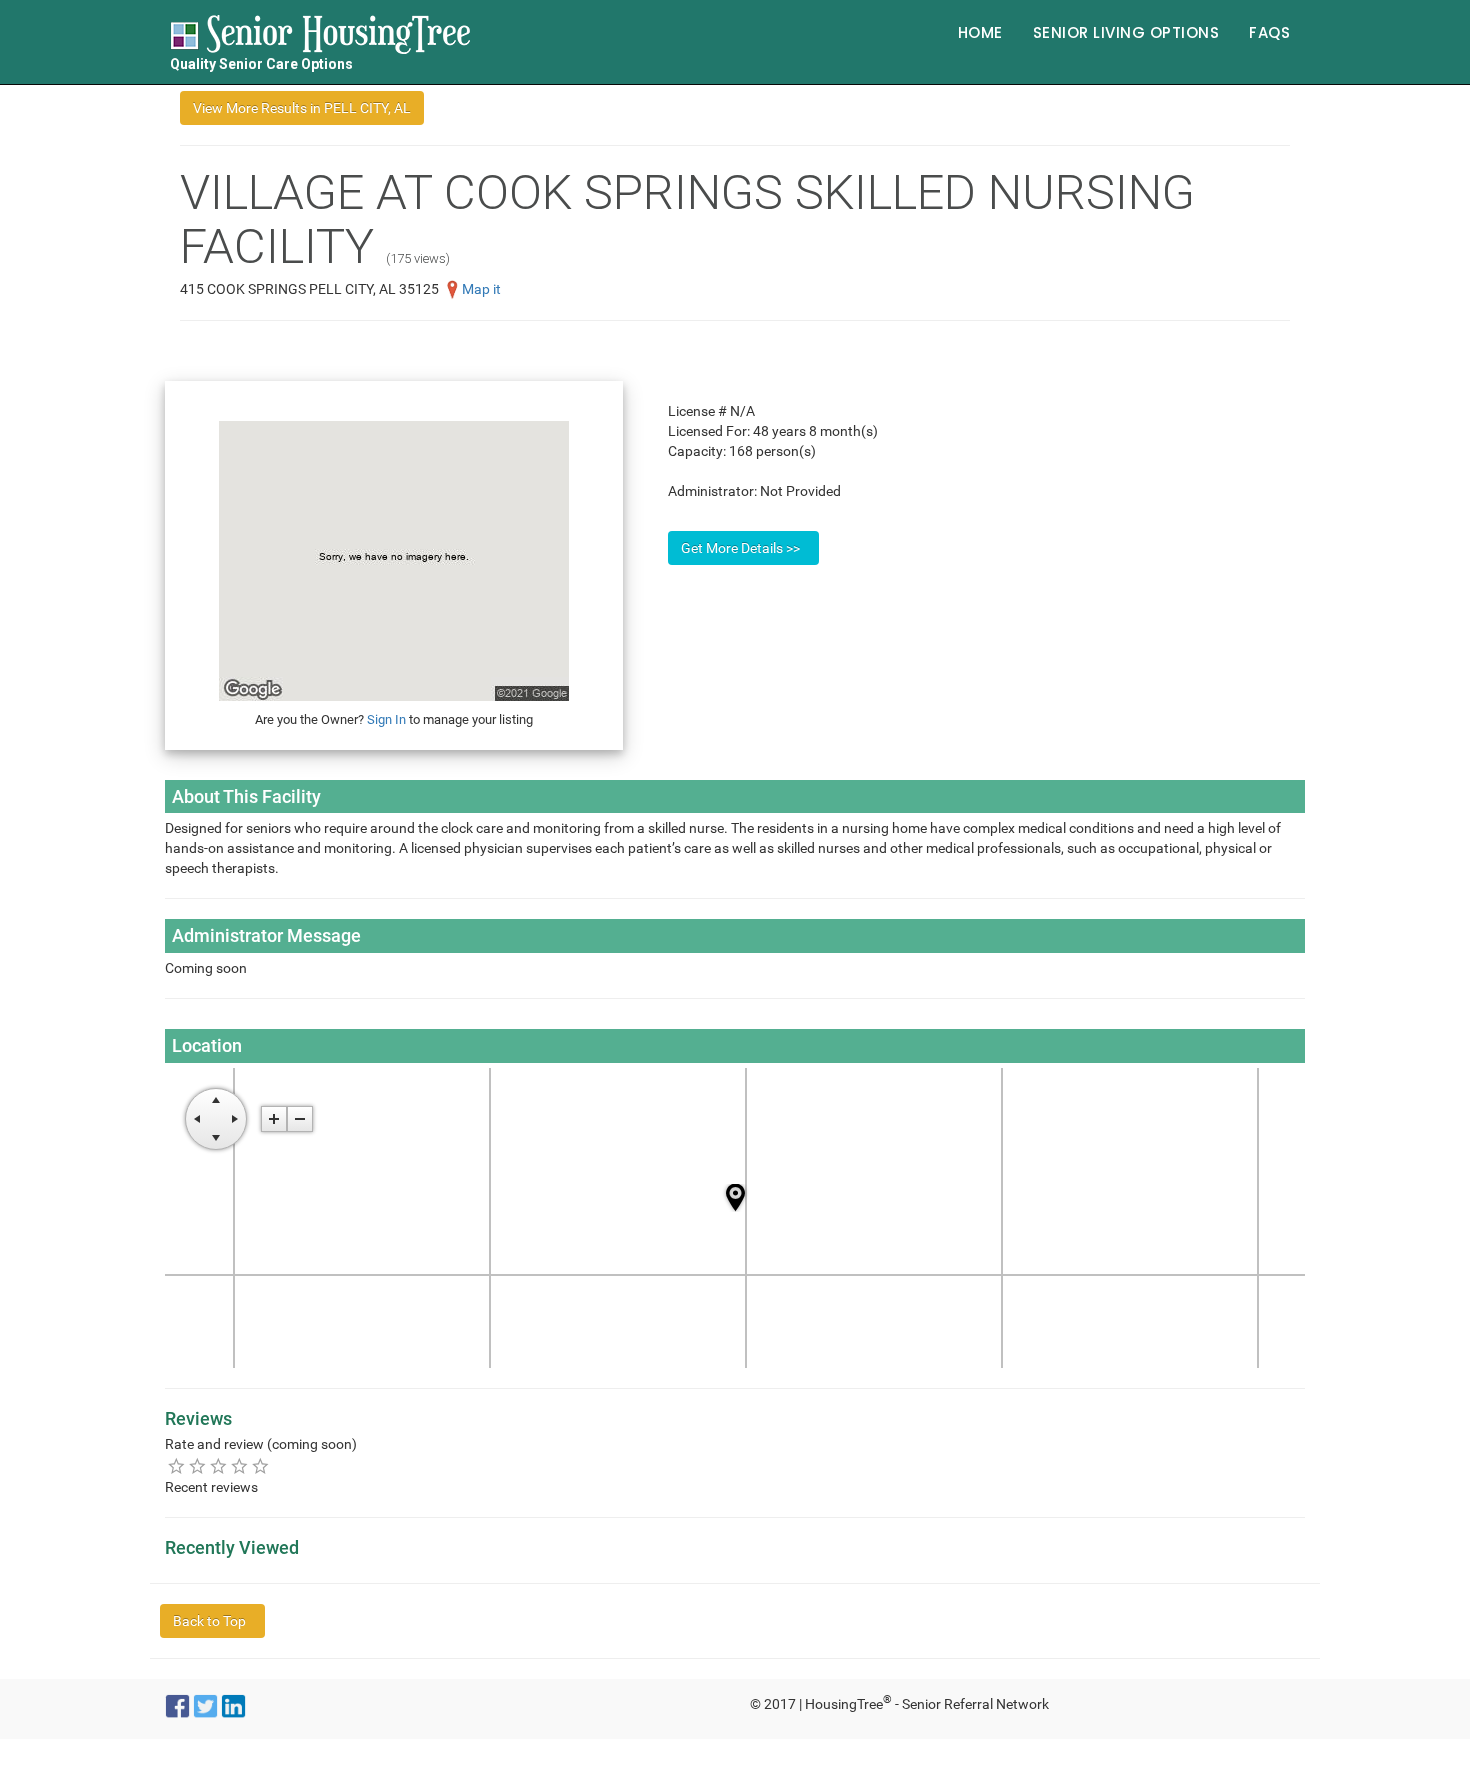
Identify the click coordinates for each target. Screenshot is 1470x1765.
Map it (481, 289)
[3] (218, 1465)
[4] (239, 1465)
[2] (197, 1465)
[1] (176, 1465)
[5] (260, 1465)
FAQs (1269, 32)
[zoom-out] (300, 1119)
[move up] (216, 1100)
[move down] (216, 1138)
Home (980, 32)
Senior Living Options (1126, 32)
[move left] (197, 1119)
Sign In (386, 719)
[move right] (235, 1119)
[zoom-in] (274, 1119)
